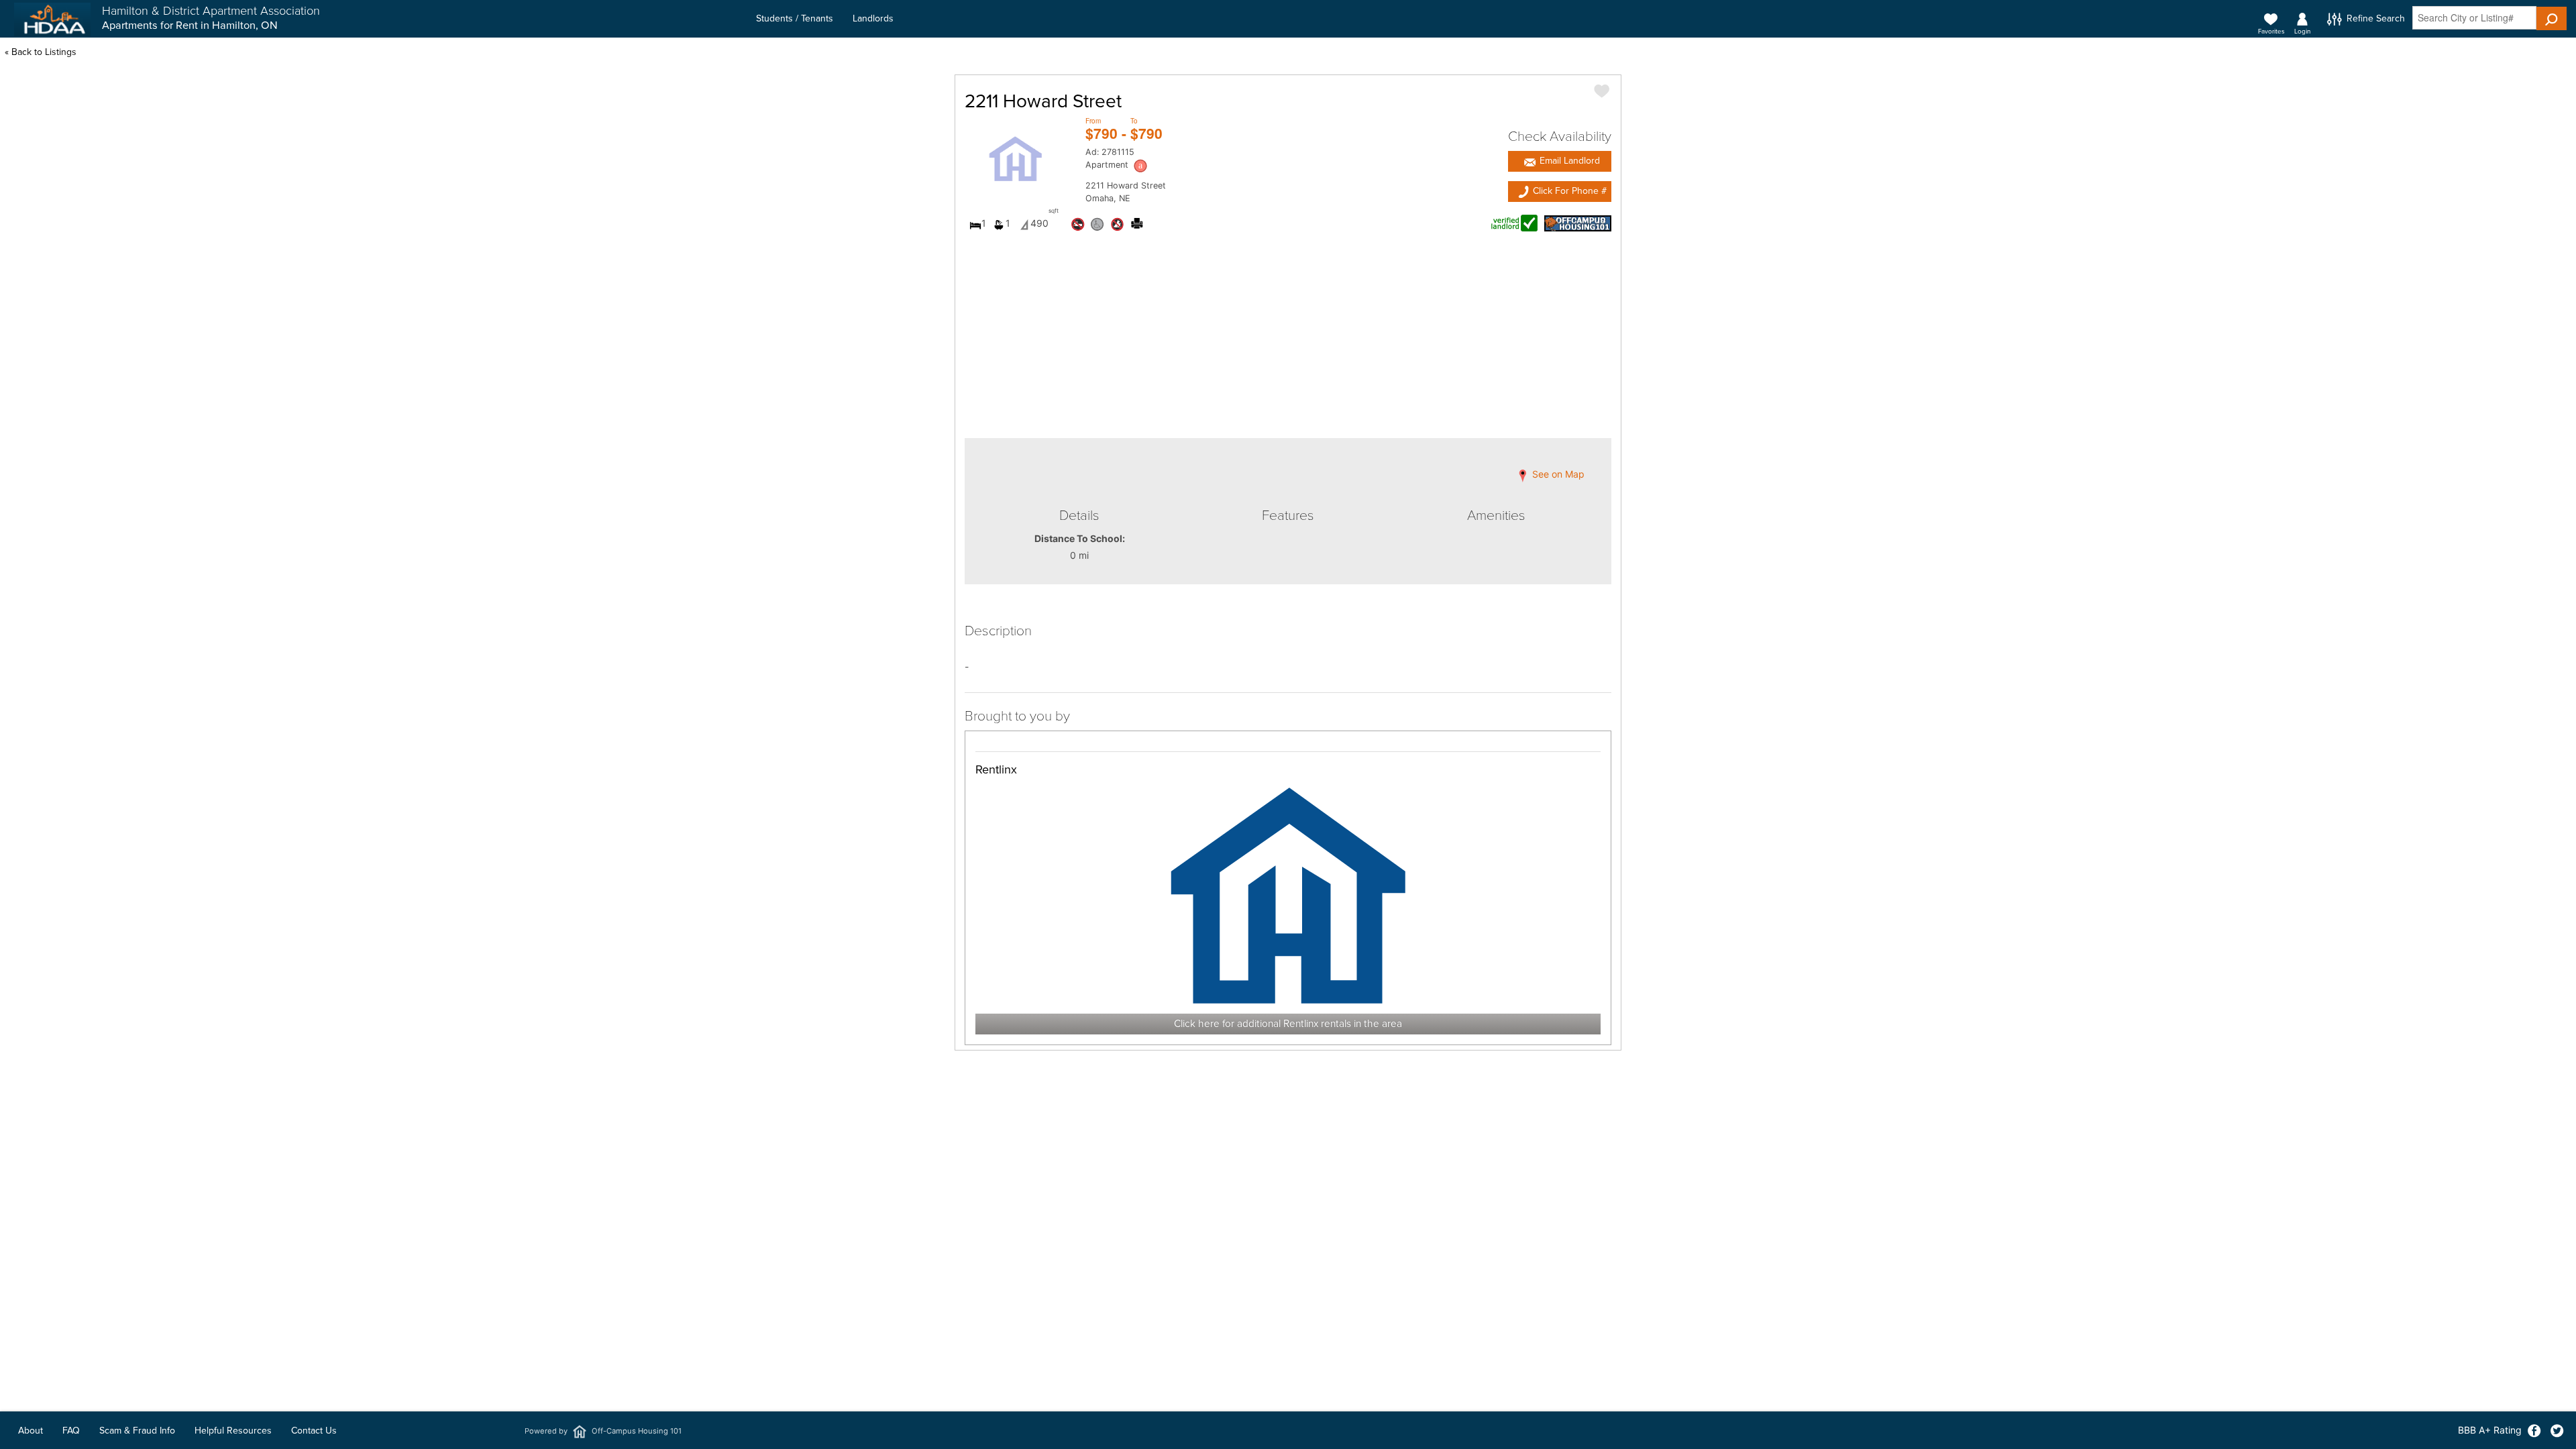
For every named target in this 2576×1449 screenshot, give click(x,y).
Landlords (873, 18)
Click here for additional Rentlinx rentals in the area (1288, 1024)
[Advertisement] (1288, 1247)
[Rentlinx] (1288, 895)
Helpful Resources (233, 1431)
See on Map (1557, 475)
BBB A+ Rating (2490, 1430)
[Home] (52, 19)
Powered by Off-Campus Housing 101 (603, 1431)
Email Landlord (1568, 161)
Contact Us (314, 1431)
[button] (2552, 18)
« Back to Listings (41, 52)
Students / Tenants (795, 18)
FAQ (71, 1431)
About (31, 1431)
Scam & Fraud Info (137, 1431)
